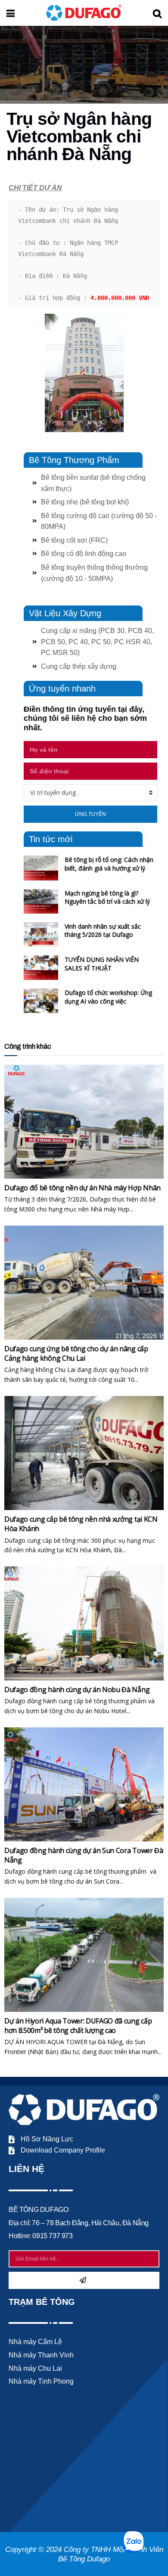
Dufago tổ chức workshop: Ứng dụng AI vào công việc (108, 997)
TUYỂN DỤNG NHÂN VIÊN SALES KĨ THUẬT (102, 964)
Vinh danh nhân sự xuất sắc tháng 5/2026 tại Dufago (103, 931)
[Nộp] (84, 2280)
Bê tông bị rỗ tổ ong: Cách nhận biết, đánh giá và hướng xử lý (109, 864)
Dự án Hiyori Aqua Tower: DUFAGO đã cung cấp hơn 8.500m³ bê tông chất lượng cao (78, 2026)
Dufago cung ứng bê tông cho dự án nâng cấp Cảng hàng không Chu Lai (76, 1353)
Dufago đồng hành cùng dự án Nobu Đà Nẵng (77, 1690)
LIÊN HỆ (26, 2169)
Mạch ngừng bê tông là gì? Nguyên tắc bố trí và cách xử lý (107, 897)
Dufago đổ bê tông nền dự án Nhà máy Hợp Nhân (82, 1188)
